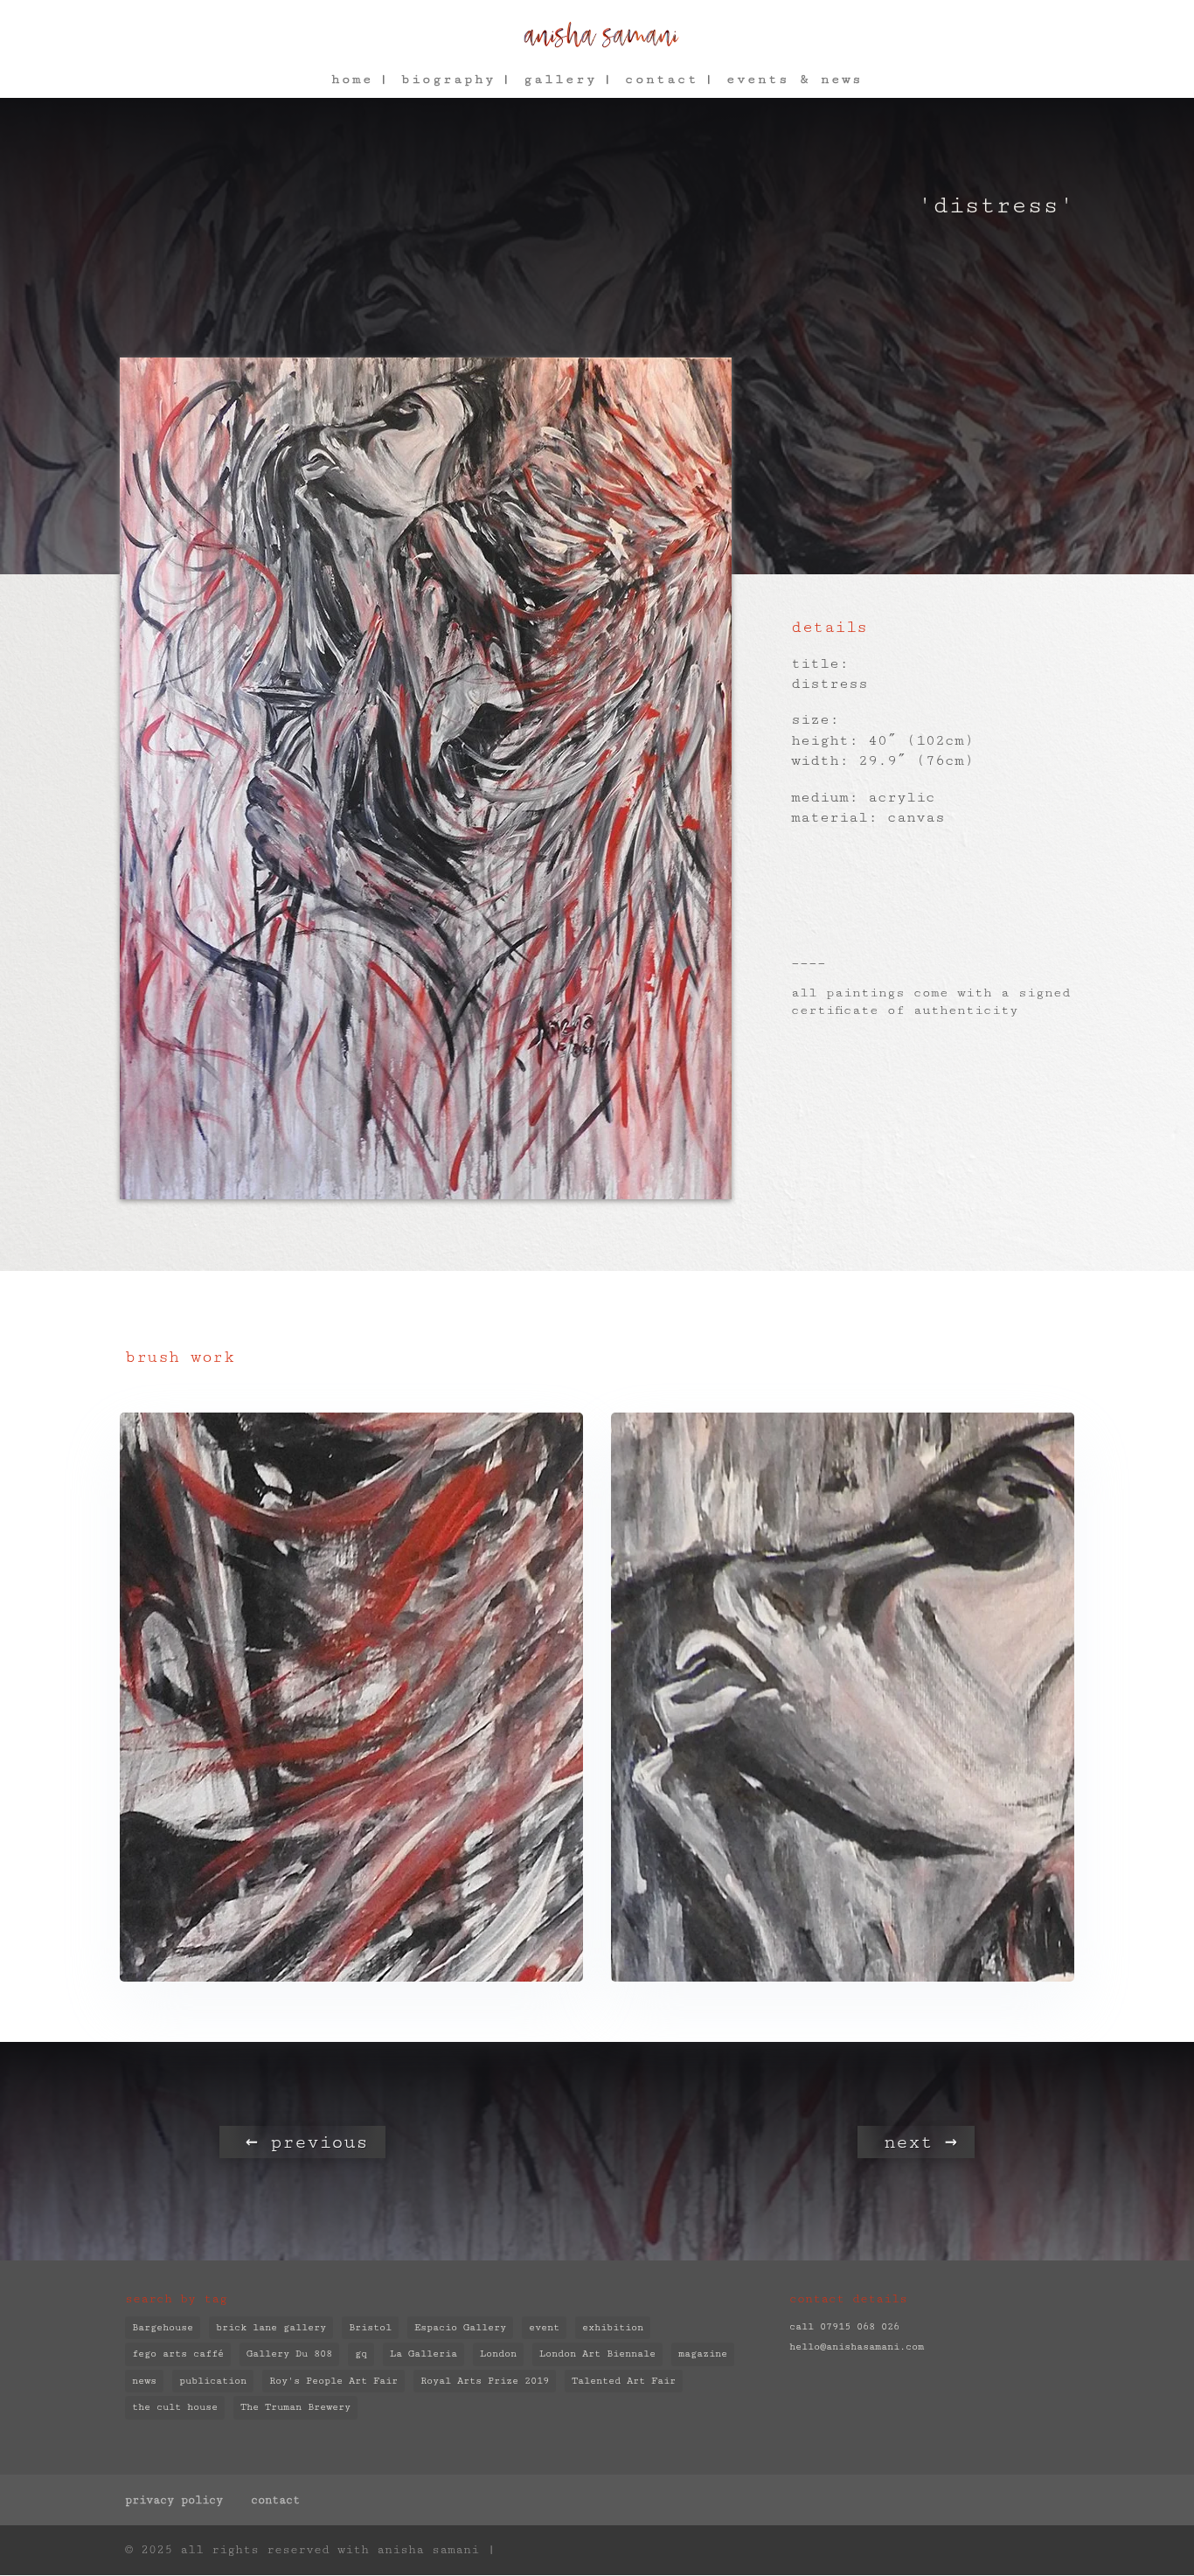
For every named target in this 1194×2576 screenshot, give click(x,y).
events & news (795, 80)
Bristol (370, 2327)
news (144, 2381)
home (352, 80)
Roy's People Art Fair (333, 2381)
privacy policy (174, 2500)
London (498, 2354)
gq (361, 2354)
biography (448, 80)
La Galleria (423, 2354)
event (544, 2327)
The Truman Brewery (295, 2407)
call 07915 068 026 (844, 2326)
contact (662, 80)
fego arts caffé (178, 2354)
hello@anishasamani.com (857, 2347)
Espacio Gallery (460, 2327)
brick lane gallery (271, 2327)
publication (213, 2381)
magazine (703, 2354)
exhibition (613, 2327)
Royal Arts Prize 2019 (485, 2381)
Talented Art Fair (624, 2381)
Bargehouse (163, 2327)
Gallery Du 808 (289, 2354)
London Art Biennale (597, 2354)
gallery (560, 80)
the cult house (175, 2407)
